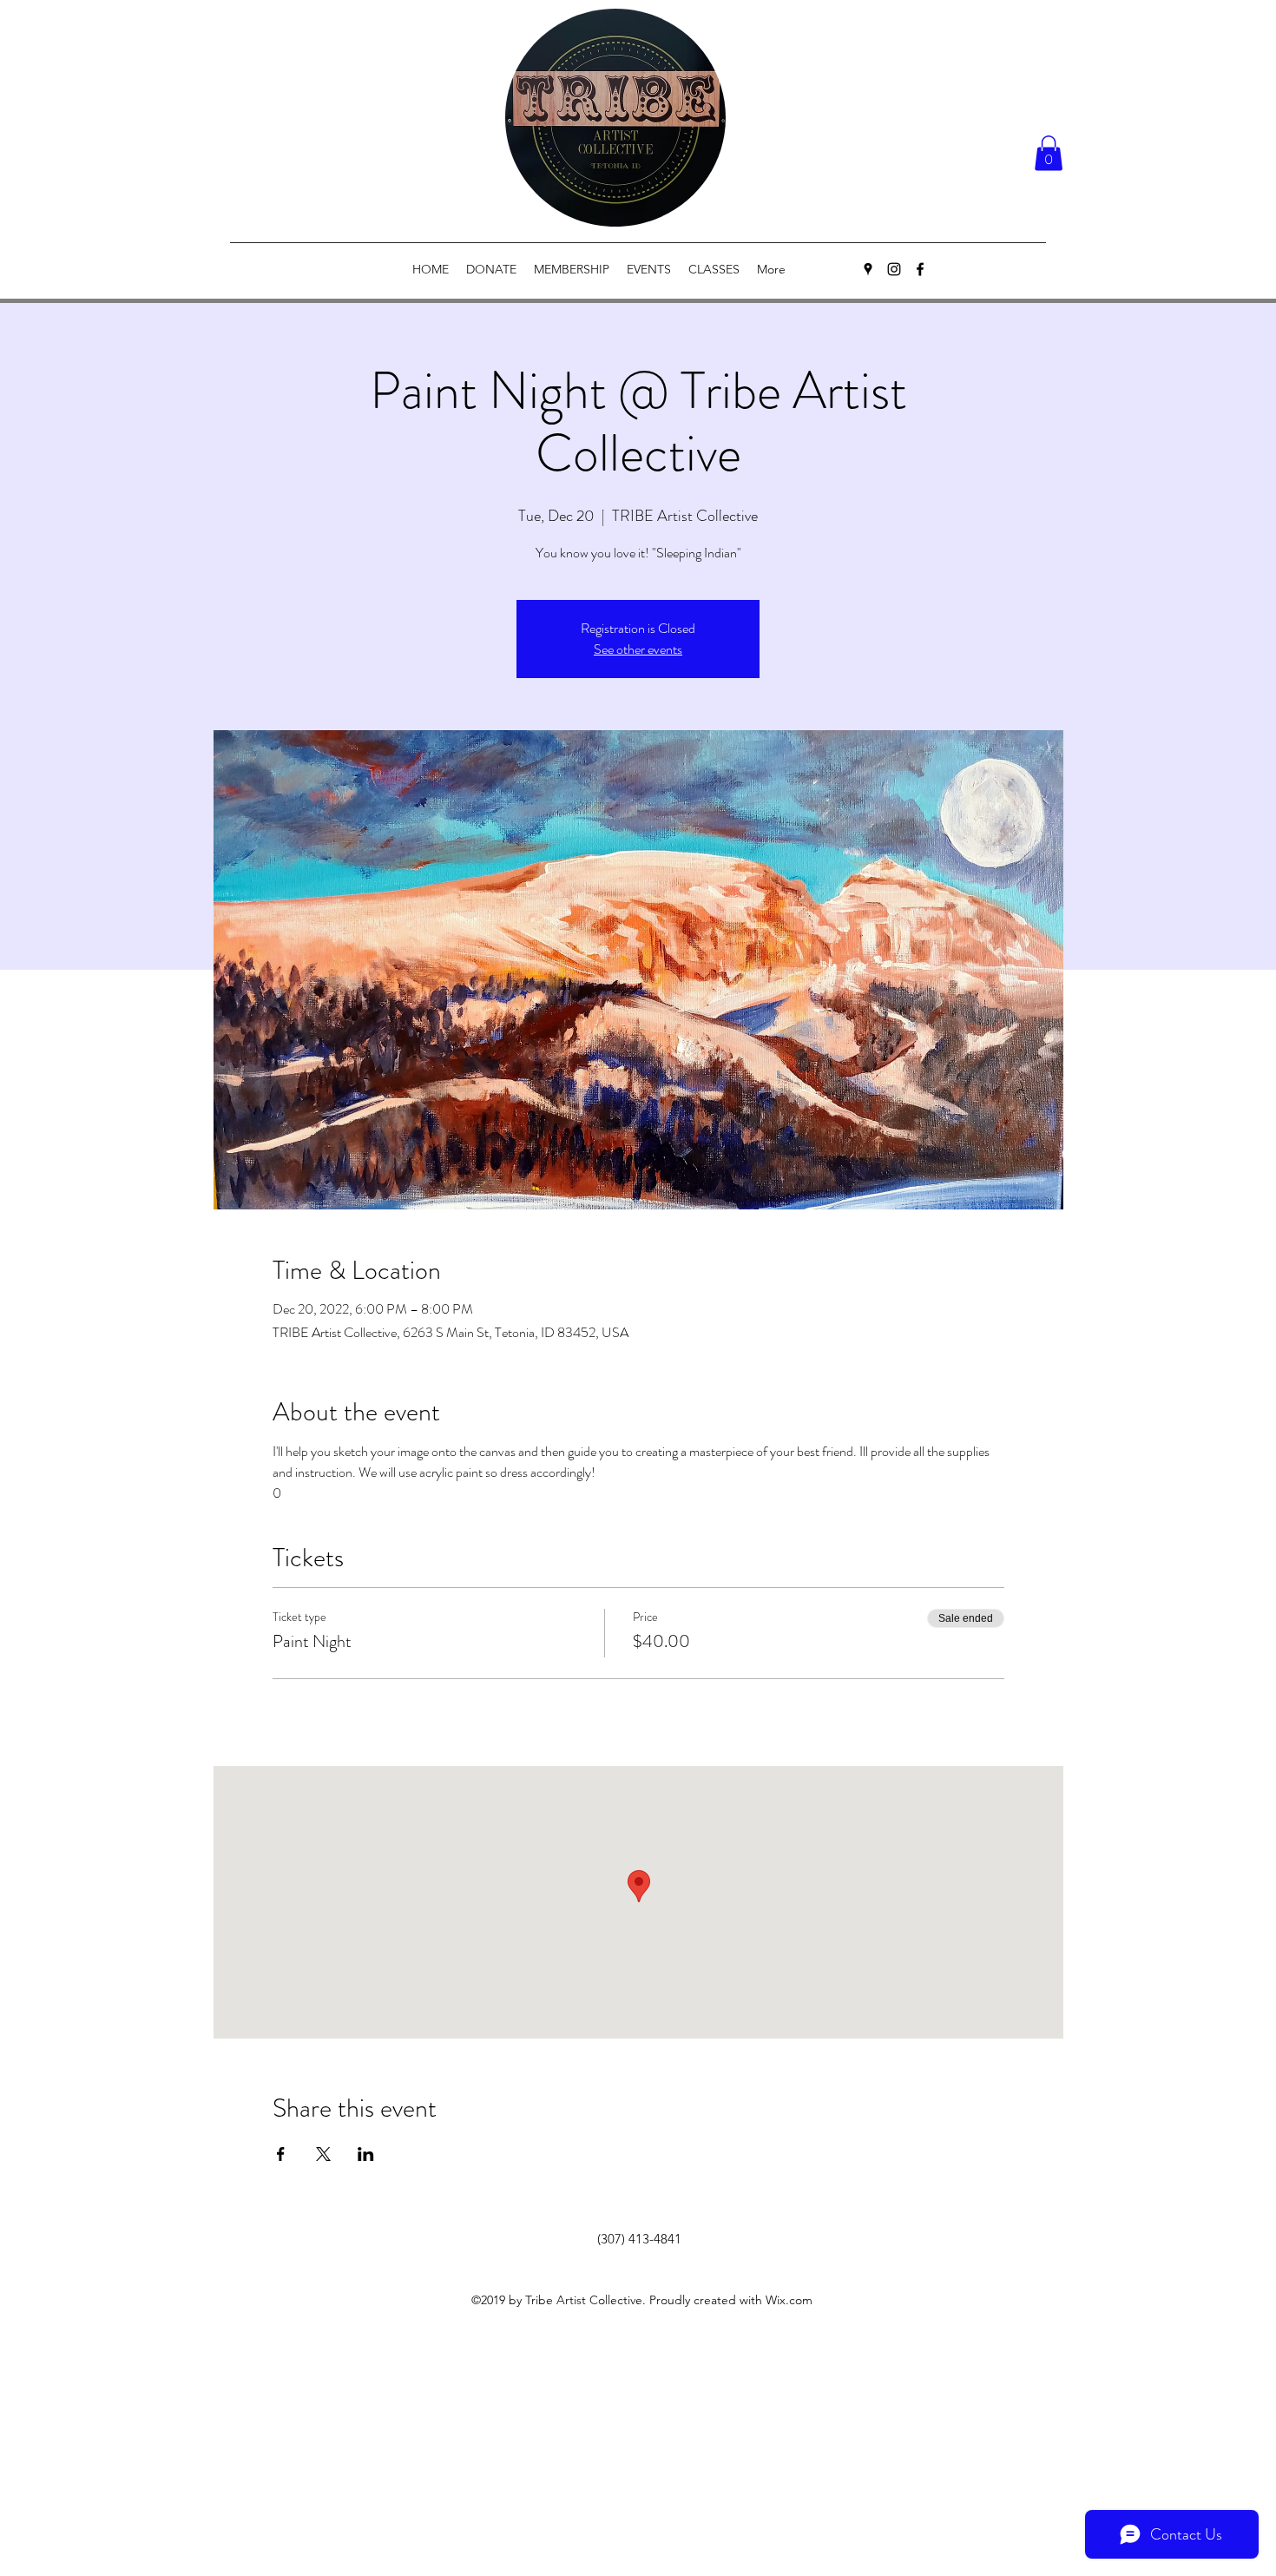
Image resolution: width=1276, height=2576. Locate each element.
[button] (1049, 153)
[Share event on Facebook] (281, 2154)
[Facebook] (920, 269)
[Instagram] (894, 269)
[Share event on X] (323, 2154)
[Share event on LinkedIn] (366, 2154)
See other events (638, 649)
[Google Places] (868, 269)
